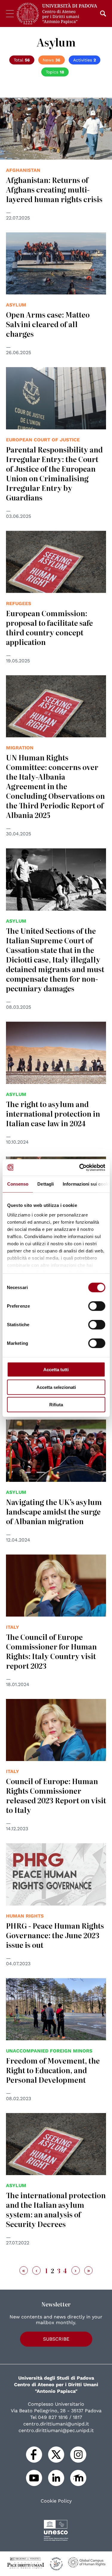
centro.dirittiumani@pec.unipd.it (56, 2430)
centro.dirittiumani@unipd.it (56, 2424)
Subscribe (56, 2339)
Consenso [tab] (18, 1184)
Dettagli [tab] (46, 1184)
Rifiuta (56, 1405)
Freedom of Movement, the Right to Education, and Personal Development (53, 2070)
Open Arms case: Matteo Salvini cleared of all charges (48, 324)
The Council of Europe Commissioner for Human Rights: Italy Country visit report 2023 (51, 1651)
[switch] (97, 1306)
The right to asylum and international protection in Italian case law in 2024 (53, 1113)
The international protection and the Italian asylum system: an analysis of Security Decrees (56, 2209)
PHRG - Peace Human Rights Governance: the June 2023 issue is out (55, 1935)
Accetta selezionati (56, 1387)
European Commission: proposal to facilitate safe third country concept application (49, 627)
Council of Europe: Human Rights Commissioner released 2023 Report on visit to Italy (56, 1795)
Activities (85, 60)
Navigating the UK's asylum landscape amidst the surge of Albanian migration (54, 1511)
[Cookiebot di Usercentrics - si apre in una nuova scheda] (80, 1167)
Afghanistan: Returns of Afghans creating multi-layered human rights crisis (54, 189)
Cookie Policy (56, 2501)
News (52, 60)
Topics (55, 72)
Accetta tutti (56, 1370)
